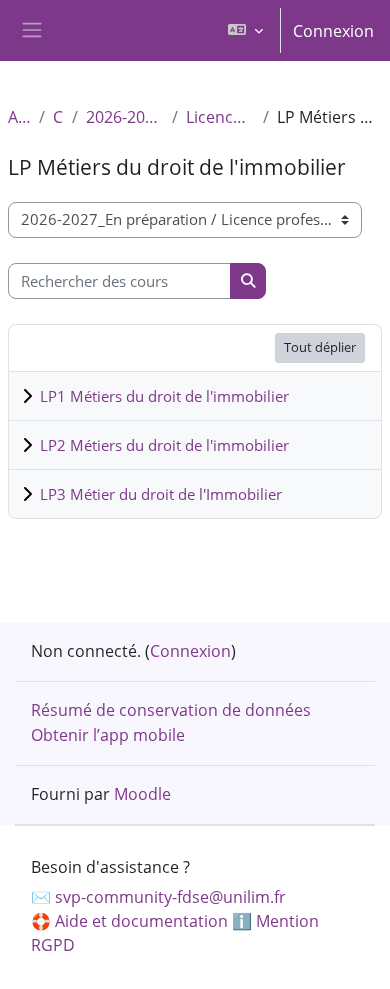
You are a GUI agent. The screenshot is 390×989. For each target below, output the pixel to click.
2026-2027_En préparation (125, 117)
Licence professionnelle (220, 117)
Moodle (142, 794)
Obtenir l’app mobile (108, 735)
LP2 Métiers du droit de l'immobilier (164, 445)
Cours (59, 117)
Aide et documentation (141, 921)
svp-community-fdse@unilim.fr (170, 897)
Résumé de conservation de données (171, 710)
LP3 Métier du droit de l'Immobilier (161, 494)
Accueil (19, 117)
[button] (245, 30)
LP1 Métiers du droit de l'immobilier (164, 396)
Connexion (333, 31)
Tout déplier (320, 347)
